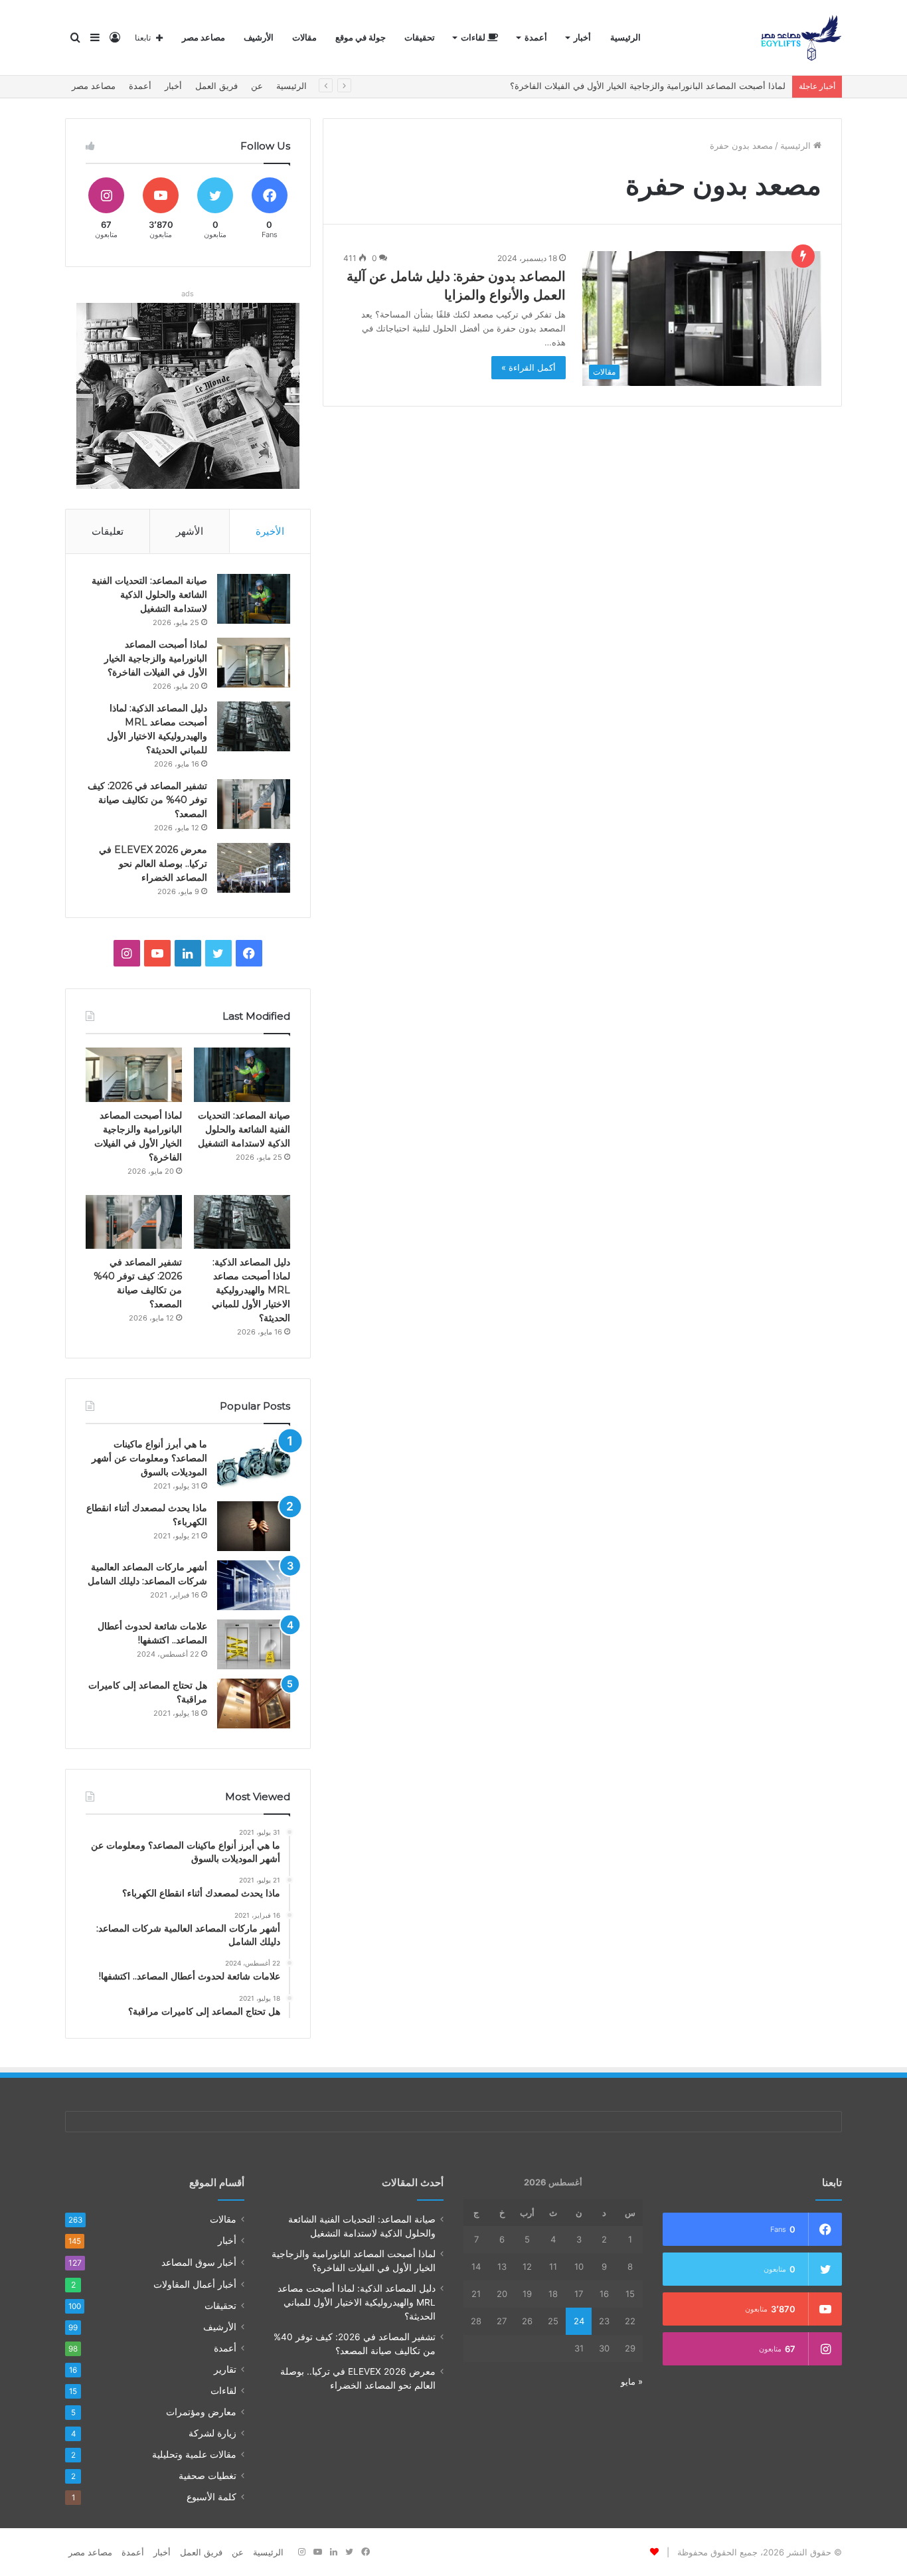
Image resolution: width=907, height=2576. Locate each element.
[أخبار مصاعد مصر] (801, 38)
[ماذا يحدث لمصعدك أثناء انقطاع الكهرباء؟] (254, 1526)
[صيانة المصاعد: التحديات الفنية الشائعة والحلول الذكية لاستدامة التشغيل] (254, 599)
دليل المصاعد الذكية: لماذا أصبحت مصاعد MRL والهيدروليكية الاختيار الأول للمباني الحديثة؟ (251, 1290)
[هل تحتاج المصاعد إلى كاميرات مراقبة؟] (254, 1703)
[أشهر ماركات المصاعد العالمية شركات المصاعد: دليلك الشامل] (254, 1585)
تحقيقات (420, 38)
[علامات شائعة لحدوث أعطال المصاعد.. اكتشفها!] (254, 1644)
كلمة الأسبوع (211, 2497)
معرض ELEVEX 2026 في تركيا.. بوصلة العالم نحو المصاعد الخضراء (153, 864)
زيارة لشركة (212, 2433)
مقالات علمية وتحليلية (194, 2454)
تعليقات (108, 531)
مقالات (304, 38)
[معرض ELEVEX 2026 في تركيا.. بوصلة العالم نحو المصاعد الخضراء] (254, 868)
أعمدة (536, 38)
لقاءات (474, 38)
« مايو (632, 2381)
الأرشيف (259, 38)
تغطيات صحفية (207, 2476)
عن (257, 86)
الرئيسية (625, 38)
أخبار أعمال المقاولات (195, 2284)
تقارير (225, 2369)
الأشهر (190, 531)
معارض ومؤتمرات (201, 2412)
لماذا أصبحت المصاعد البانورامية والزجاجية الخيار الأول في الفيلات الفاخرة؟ (156, 658)
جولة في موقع (361, 38)
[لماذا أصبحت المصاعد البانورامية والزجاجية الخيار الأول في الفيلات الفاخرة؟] (254, 663)
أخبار (582, 38)
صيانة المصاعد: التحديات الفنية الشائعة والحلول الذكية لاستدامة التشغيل (149, 595)
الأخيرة (270, 531)
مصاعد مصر (204, 38)
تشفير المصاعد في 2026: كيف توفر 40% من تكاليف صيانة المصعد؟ (147, 800)
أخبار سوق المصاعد (199, 2262)
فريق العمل (216, 86)
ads (188, 294)
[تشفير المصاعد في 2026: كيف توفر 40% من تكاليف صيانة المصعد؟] (254, 804)
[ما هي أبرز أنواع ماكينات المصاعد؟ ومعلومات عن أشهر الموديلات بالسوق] (254, 1462)
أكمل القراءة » (529, 367)
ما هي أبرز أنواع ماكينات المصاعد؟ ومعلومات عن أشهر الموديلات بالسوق (149, 1458)
